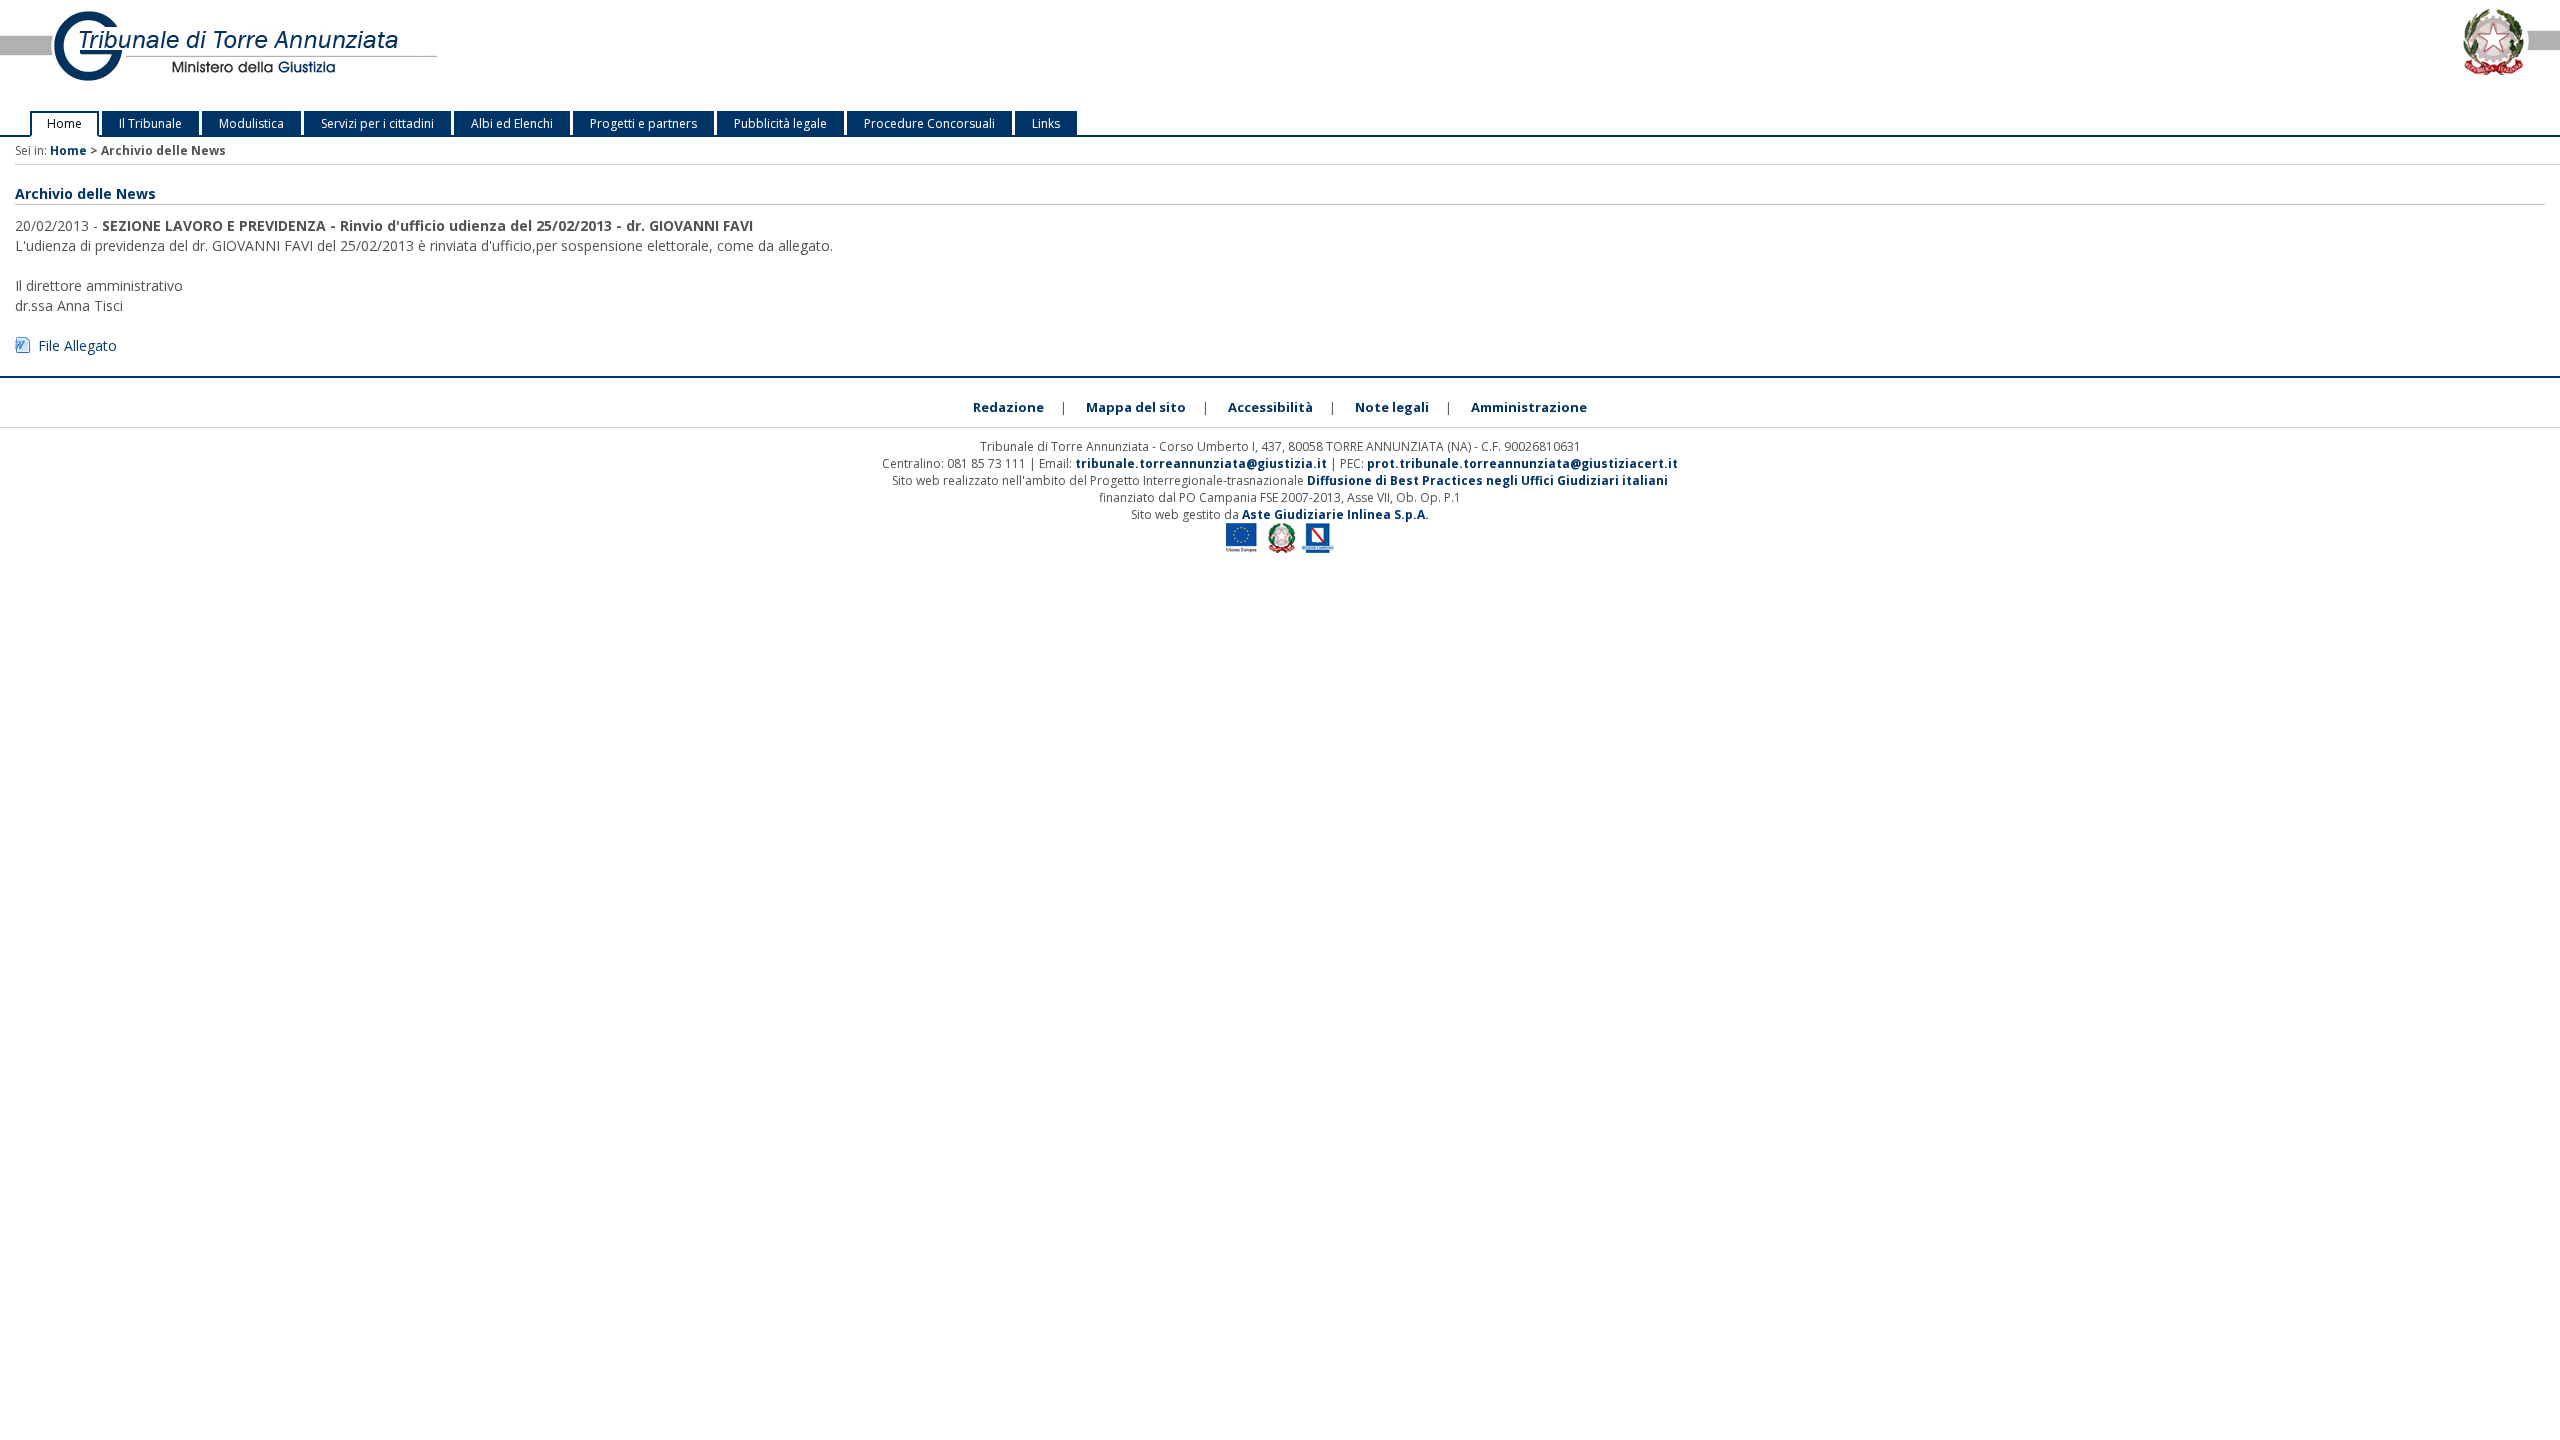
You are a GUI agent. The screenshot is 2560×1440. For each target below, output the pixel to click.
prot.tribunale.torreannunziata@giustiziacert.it (1522, 463)
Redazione (1008, 407)
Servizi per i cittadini (377, 123)
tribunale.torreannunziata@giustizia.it (1202, 463)
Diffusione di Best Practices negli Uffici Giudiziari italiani (1487, 480)
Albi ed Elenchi (512, 123)
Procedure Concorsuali (929, 123)
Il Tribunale (150, 123)
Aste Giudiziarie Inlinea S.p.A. (1335, 514)
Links (1046, 123)
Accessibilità (1270, 407)
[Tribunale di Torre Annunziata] (533, 55)
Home (64, 123)
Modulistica (251, 123)
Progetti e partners (643, 123)
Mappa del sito (1136, 407)
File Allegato (77, 345)
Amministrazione (1529, 407)
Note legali (1392, 407)
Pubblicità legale (780, 123)
